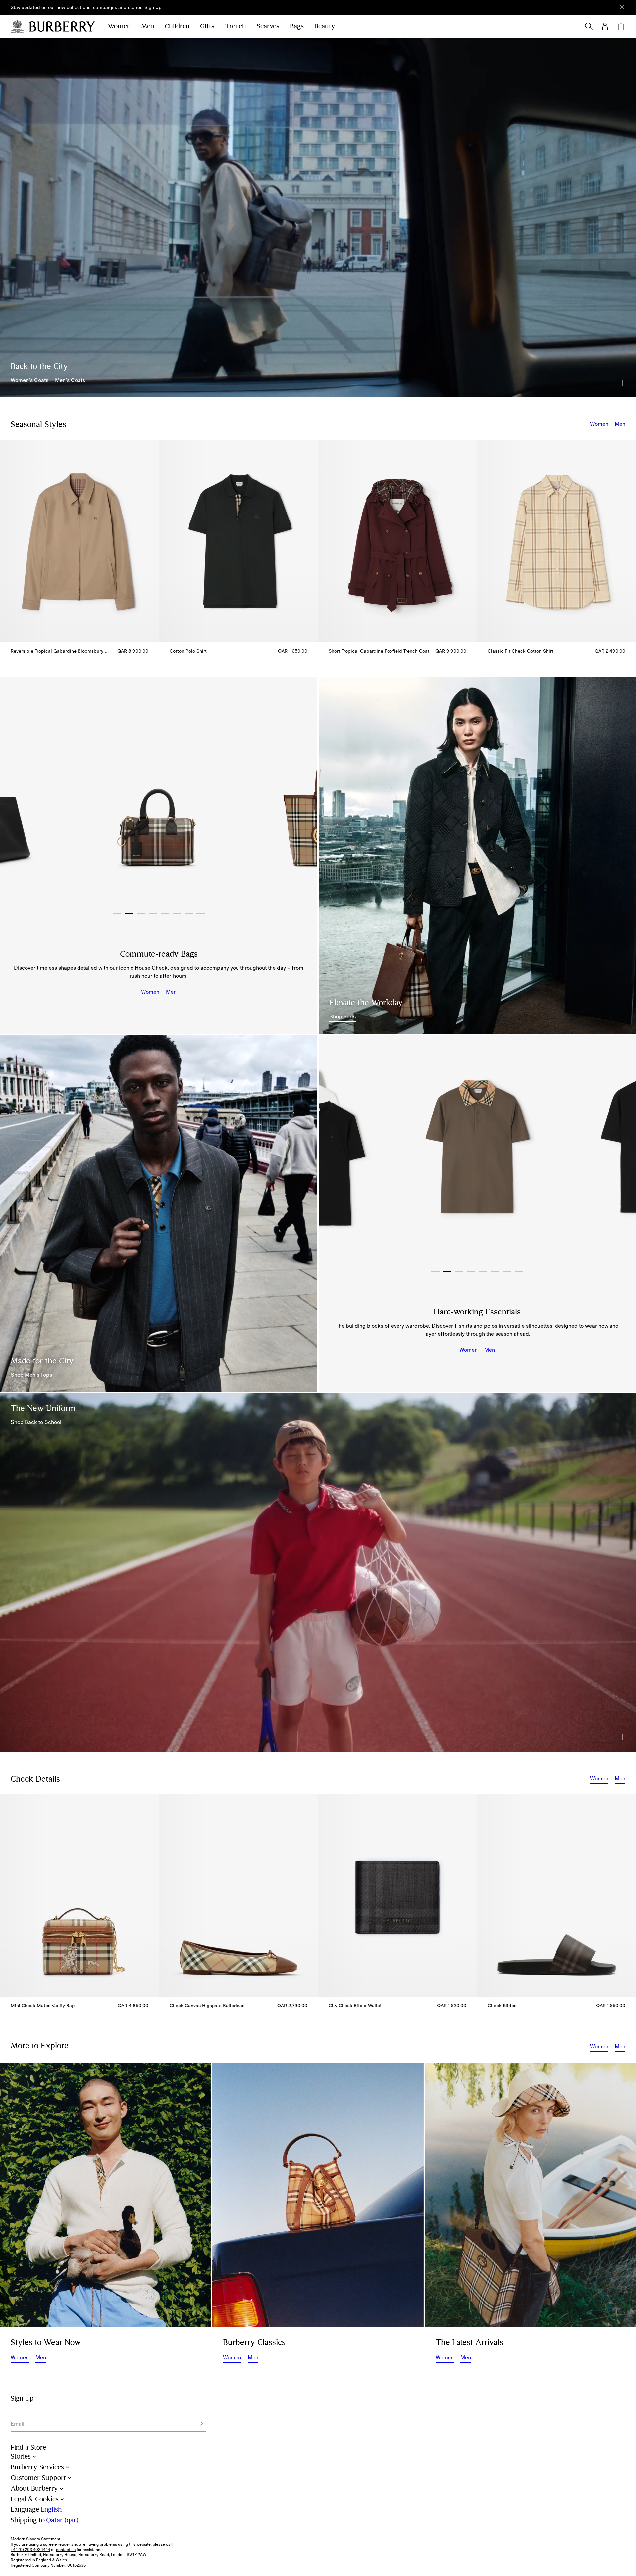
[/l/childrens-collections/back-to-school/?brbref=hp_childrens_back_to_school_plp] (318, 1572)
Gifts (207, 26)
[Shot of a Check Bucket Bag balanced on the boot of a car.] (318, 2195)
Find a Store (28, 2447)
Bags (297, 26)
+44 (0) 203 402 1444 (30, 2550)
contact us (66, 2550)
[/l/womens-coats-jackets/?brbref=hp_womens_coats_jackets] (318, 218)
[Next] (302, 795)
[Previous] (15, 795)
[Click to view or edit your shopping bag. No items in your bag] (621, 26)
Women (119, 26)
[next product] (624, 545)
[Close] (622, 7)
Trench (236, 26)
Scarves (268, 26)
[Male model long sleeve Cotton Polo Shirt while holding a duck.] (106, 2195)
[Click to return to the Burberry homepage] (62, 26)
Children (177, 26)
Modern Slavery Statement (35, 2539)
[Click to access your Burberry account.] (605, 26)
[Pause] (621, 383)
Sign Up (153, 7)
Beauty (325, 26)
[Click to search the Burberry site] (589, 26)
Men (148, 26)
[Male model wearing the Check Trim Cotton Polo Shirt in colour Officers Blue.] (159, 1214)
